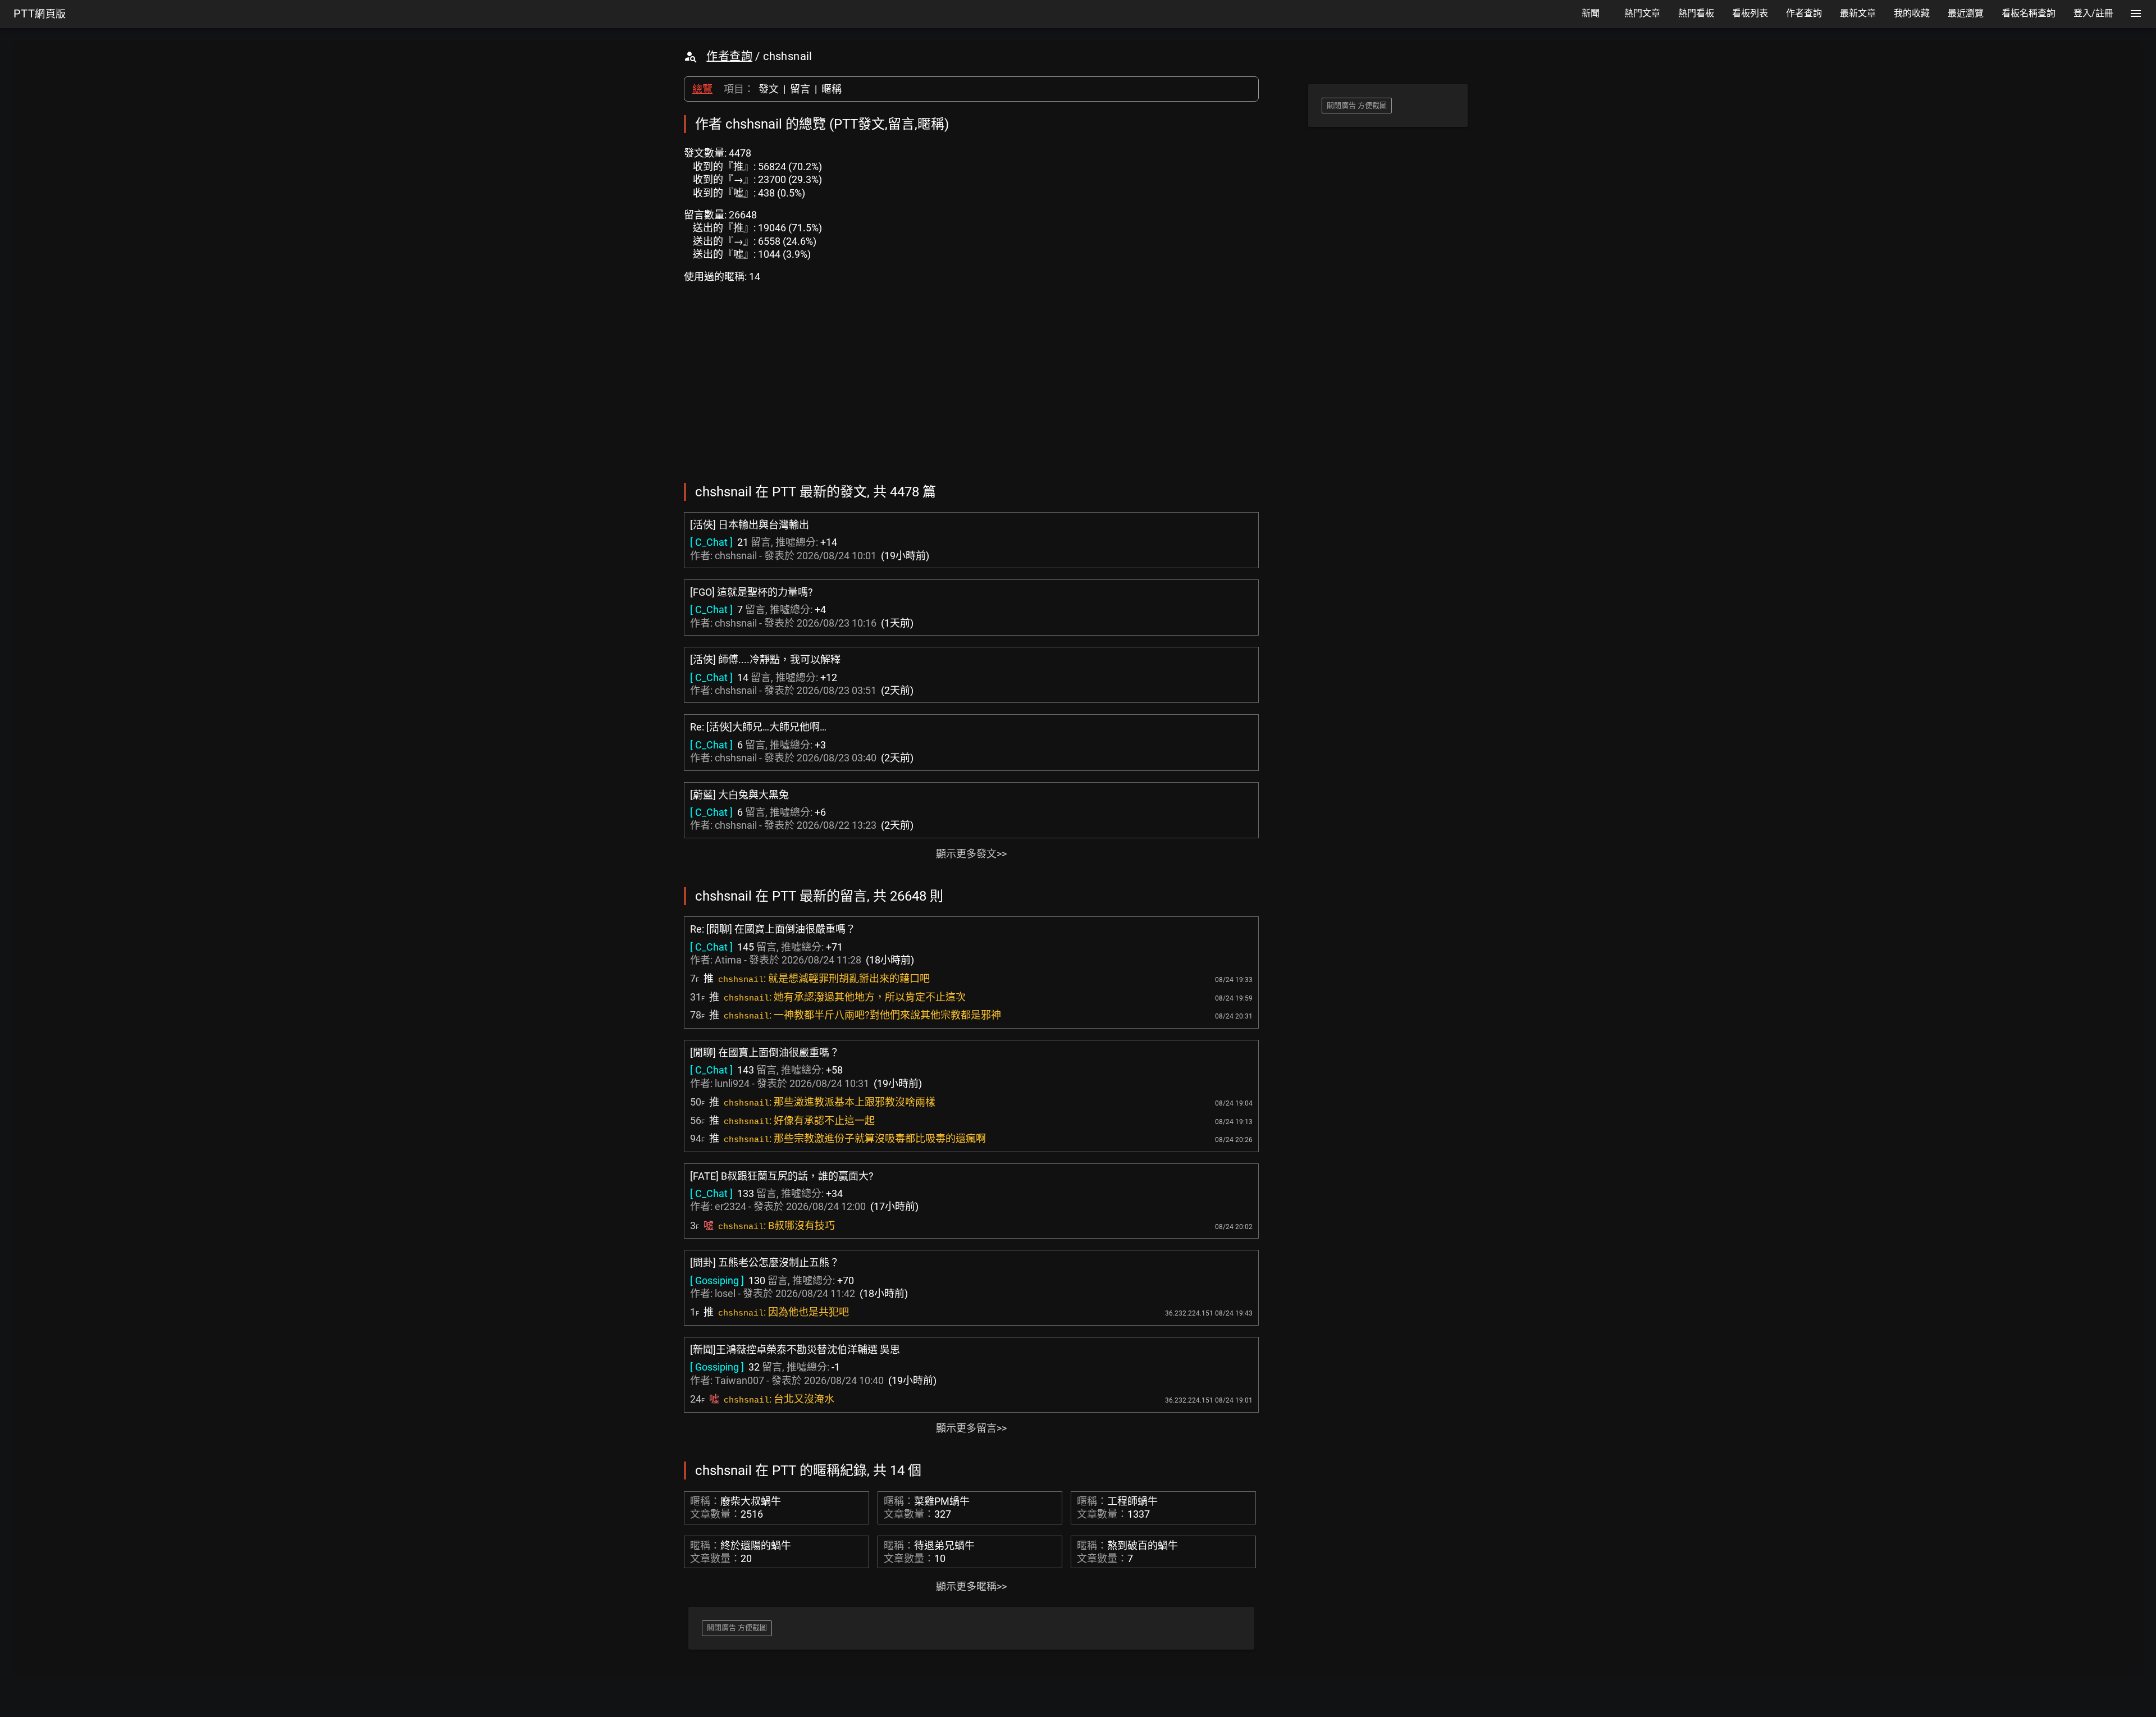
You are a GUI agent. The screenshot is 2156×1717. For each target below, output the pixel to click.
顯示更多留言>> (971, 1428)
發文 (769, 89)
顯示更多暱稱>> (971, 1586)
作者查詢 (729, 56)
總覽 (702, 89)
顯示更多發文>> (971, 854)
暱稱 (832, 89)
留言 (800, 89)
